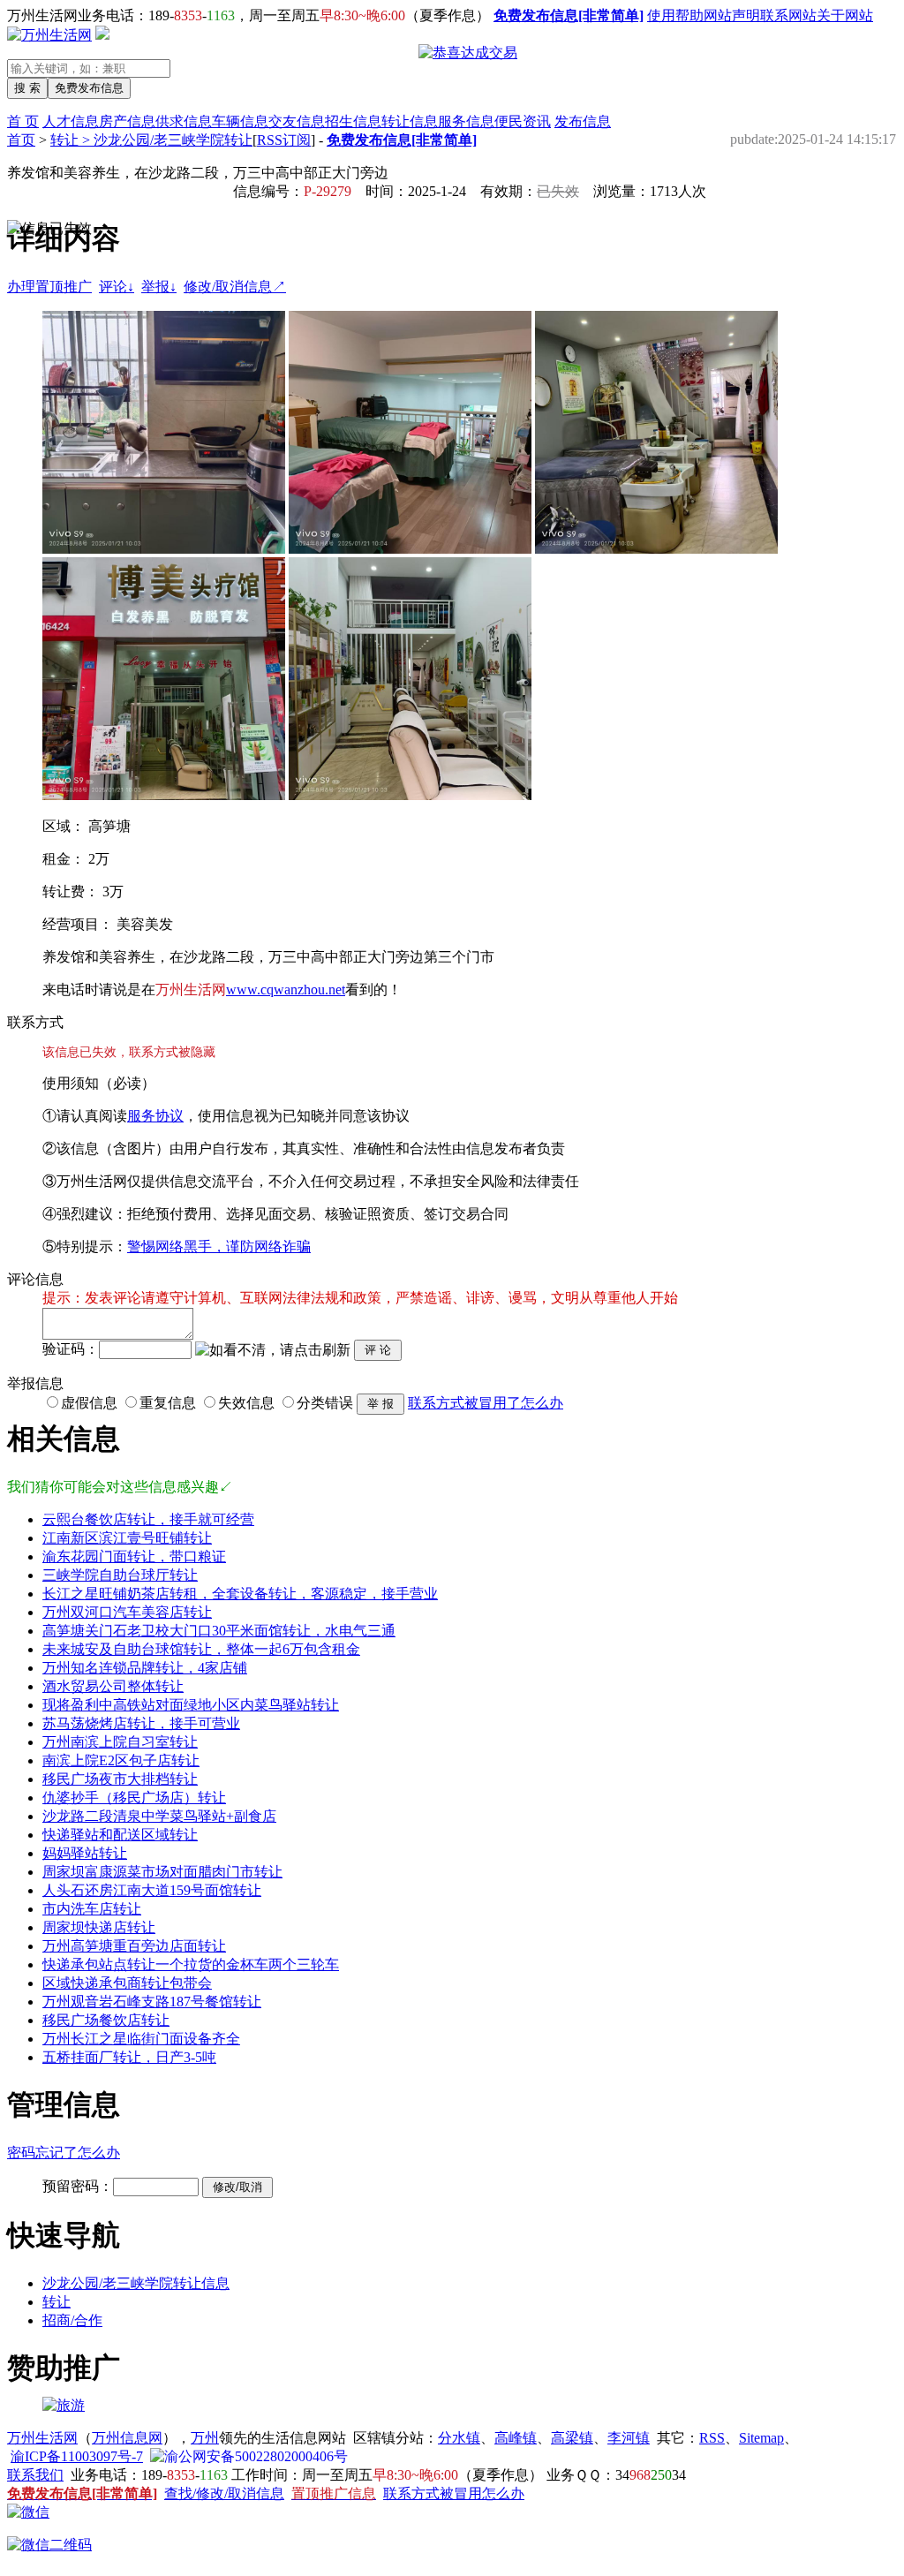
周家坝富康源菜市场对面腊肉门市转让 (162, 1872)
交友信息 (297, 121)
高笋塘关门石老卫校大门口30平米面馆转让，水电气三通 (219, 1631)
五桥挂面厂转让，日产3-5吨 (129, 2057)
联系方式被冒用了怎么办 (486, 1403)
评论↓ (117, 287)
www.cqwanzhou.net (286, 990)
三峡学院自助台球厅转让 (120, 1575)
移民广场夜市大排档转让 (120, 1779)
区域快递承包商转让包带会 (127, 1983)
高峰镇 (516, 2438)
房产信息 (127, 121)
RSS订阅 (284, 140)
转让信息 (410, 121)
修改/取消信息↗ (235, 287)
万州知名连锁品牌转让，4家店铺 (145, 1668)
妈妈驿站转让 (85, 1853)
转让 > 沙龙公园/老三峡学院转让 (151, 140)
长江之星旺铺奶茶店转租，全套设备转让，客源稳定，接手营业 (240, 1594)
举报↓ (159, 287)
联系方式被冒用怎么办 (454, 2493)
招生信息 (353, 121)
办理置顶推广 (49, 287)
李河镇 (629, 2438)
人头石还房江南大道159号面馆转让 (152, 1890)
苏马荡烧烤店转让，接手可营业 (141, 1723)
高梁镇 (572, 2438)
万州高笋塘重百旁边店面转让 (134, 1946)
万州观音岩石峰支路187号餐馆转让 (152, 2002)
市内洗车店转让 (92, 1909)
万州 (205, 2438)
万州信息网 (127, 2438)
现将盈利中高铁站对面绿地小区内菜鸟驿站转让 (191, 1705)
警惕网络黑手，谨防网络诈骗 (219, 1246)
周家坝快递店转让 (99, 1927)
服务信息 (466, 121)
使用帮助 (675, 15)
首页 (21, 140)
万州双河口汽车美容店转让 (127, 1612)
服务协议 (155, 1116)
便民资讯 (523, 121)
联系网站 (788, 15)
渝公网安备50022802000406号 (256, 2456)
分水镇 (459, 2438)
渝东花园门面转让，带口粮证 (134, 1556)
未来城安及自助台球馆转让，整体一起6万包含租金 (201, 1649)
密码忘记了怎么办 (64, 2153)
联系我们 (35, 2475)
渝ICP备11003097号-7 (77, 2456)
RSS (712, 2438)
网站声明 (732, 15)
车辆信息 (240, 121)
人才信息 (71, 121)
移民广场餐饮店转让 (106, 2020)
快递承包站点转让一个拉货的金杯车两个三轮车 (191, 1964)
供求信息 (184, 121)
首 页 (23, 121)
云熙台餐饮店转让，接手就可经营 (148, 1519)
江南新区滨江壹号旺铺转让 (127, 1538)
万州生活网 (42, 2438)
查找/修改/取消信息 (224, 2493)
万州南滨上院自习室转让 (120, 1742)
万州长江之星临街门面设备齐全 (141, 2039)
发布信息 (583, 121)
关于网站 (845, 15)
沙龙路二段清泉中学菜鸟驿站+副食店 (159, 1816)
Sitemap (761, 2438)
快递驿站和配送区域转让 (120, 1835)
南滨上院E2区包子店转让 (121, 1760)
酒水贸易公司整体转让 (113, 1686)
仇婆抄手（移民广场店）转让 (134, 1798)
